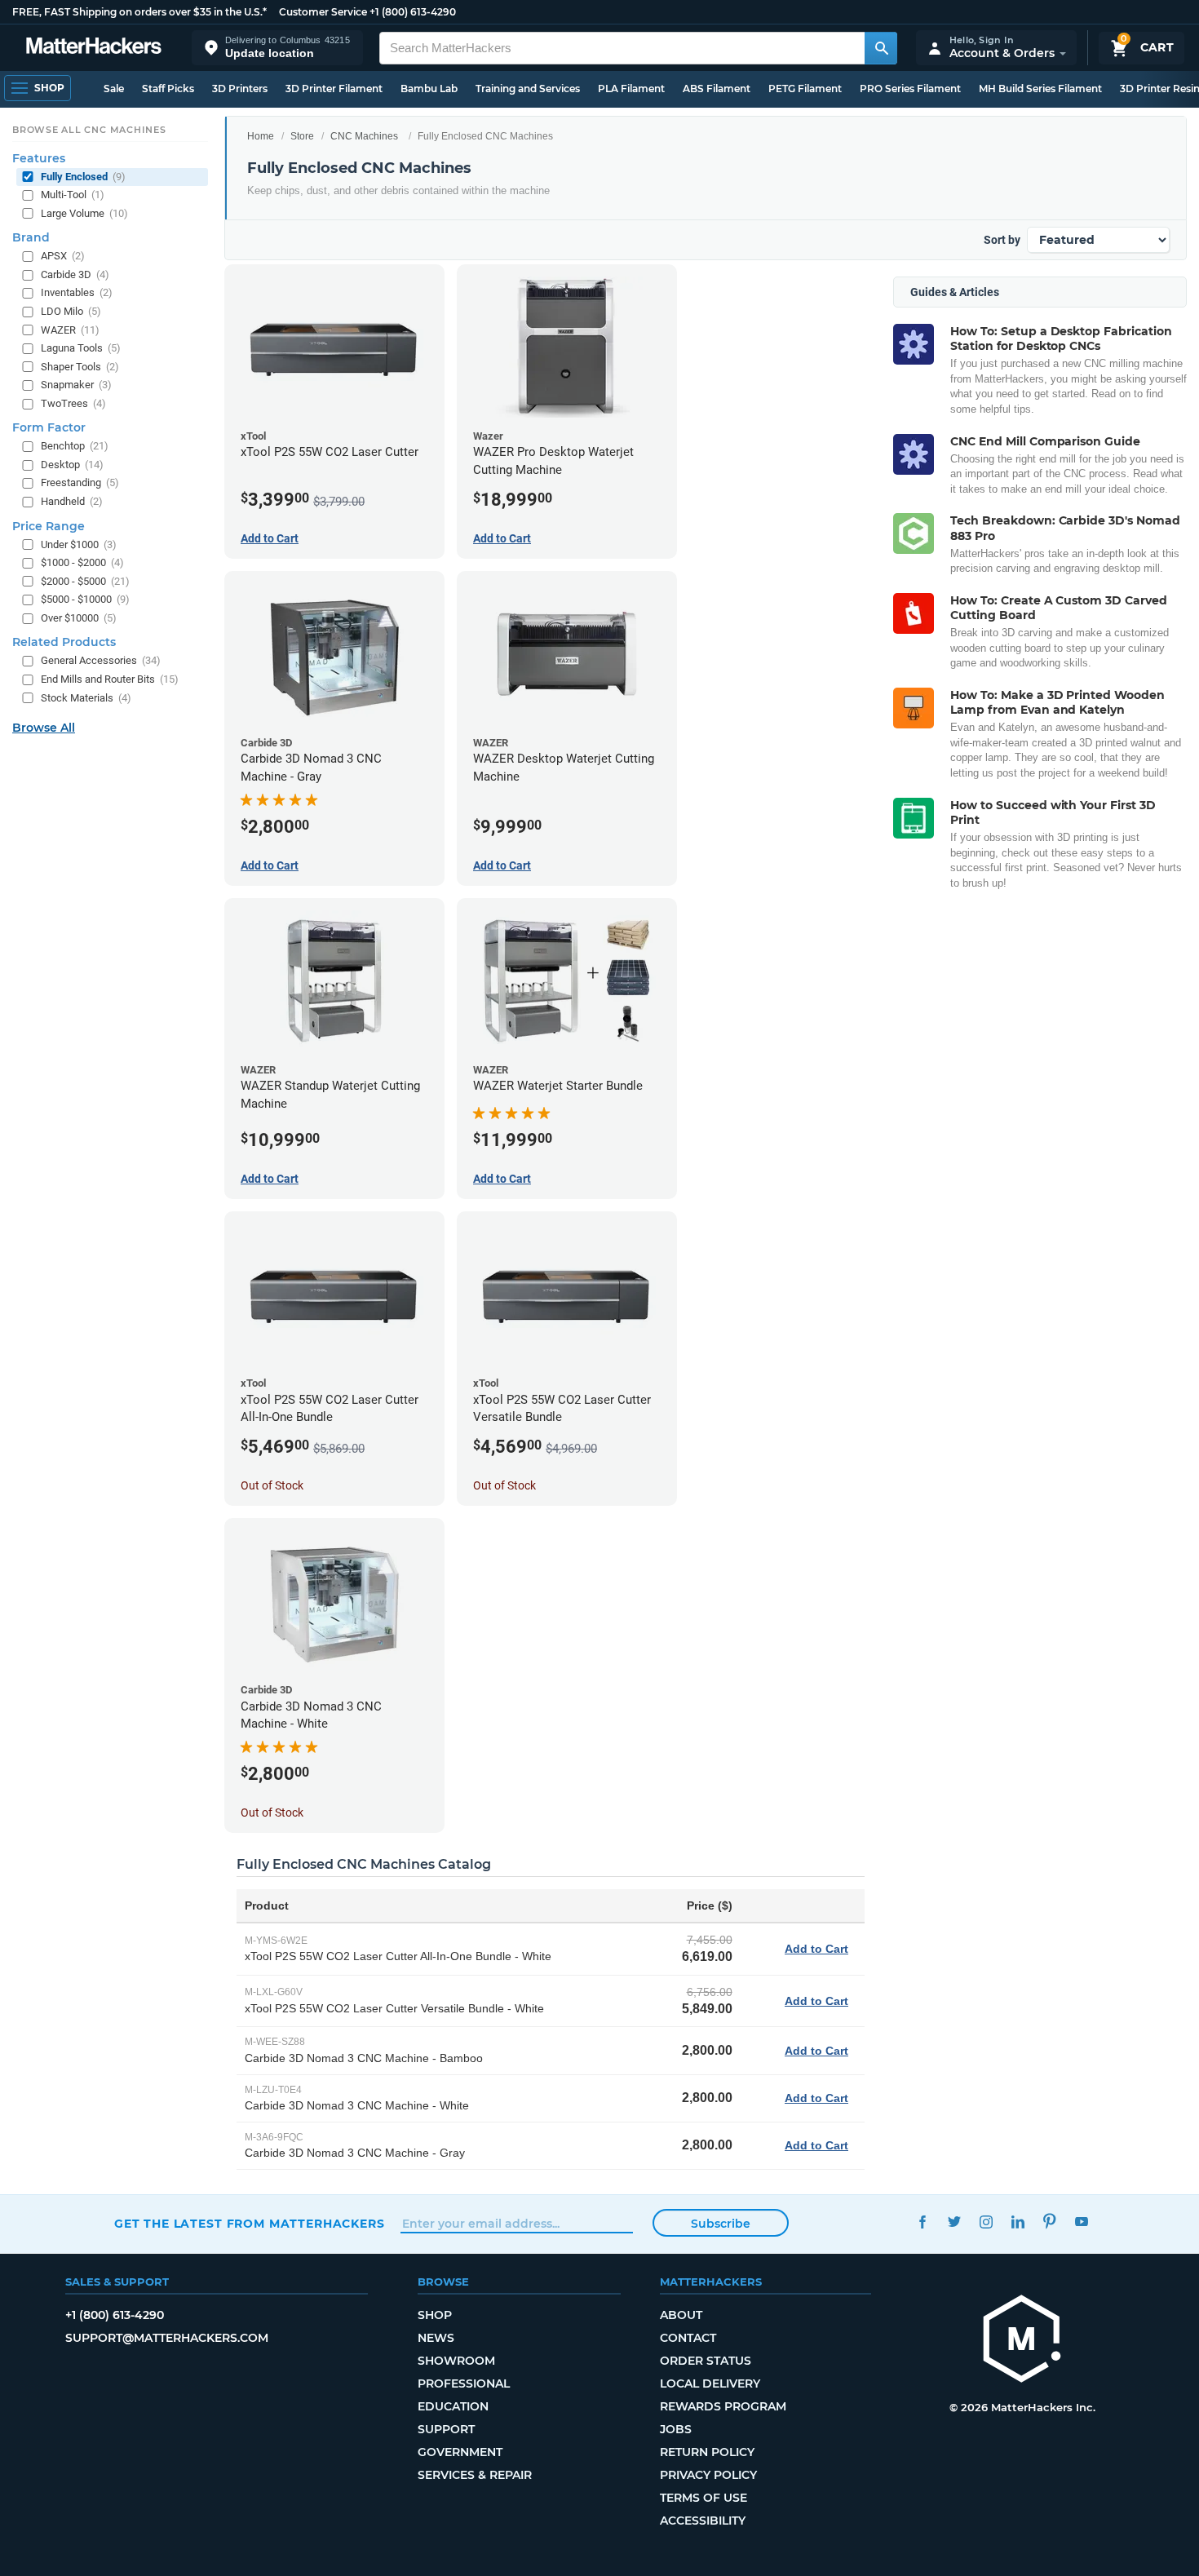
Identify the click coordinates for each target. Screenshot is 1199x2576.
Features (39, 158)
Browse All (44, 728)
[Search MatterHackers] (881, 48)
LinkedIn (1018, 2222)
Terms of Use (703, 2498)
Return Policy (707, 2452)
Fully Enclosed (83, 177)
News (436, 2338)
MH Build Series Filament (1040, 89)
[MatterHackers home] (94, 48)
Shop (435, 2315)
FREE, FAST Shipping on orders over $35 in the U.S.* (139, 12)
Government (460, 2452)
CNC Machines (364, 136)
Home (261, 136)
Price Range (49, 526)
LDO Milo (71, 311)
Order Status (706, 2361)
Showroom (456, 2361)
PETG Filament (805, 89)
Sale (114, 89)
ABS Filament (717, 89)
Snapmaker (76, 385)
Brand (31, 237)
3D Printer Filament (334, 89)
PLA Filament (631, 89)
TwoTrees (73, 403)
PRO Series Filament (910, 89)
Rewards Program (723, 2406)
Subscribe (721, 2224)
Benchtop (75, 446)
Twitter (954, 2222)
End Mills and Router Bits (110, 679)
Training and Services (528, 89)
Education (453, 2406)
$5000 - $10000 (85, 599)
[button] (277, 48)
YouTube (1081, 2222)
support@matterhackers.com (167, 2338)
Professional (464, 2383)
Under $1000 (79, 544)
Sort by (1002, 240)
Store (302, 136)
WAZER (70, 330)
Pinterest (1049, 2222)
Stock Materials (86, 698)
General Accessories (101, 661)
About (681, 2315)
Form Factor (49, 427)
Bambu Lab (429, 89)
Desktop (72, 465)
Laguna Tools (81, 348)
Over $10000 (79, 618)
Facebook (922, 2222)
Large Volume (84, 213)
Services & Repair (475, 2475)
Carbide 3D (75, 274)
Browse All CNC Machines (89, 130)
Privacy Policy (708, 2475)
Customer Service (323, 12)
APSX (63, 256)
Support (446, 2429)
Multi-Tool (73, 195)
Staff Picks (168, 89)
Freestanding (80, 483)
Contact (688, 2338)
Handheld (72, 501)
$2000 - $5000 (85, 581)
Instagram (986, 2222)
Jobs (676, 2429)
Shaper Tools (80, 367)
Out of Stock (272, 1485)
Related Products (64, 643)
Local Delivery (710, 2383)
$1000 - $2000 (82, 562)
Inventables (77, 293)
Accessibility (703, 2521)
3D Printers (240, 89)
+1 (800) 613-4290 (413, 12)
